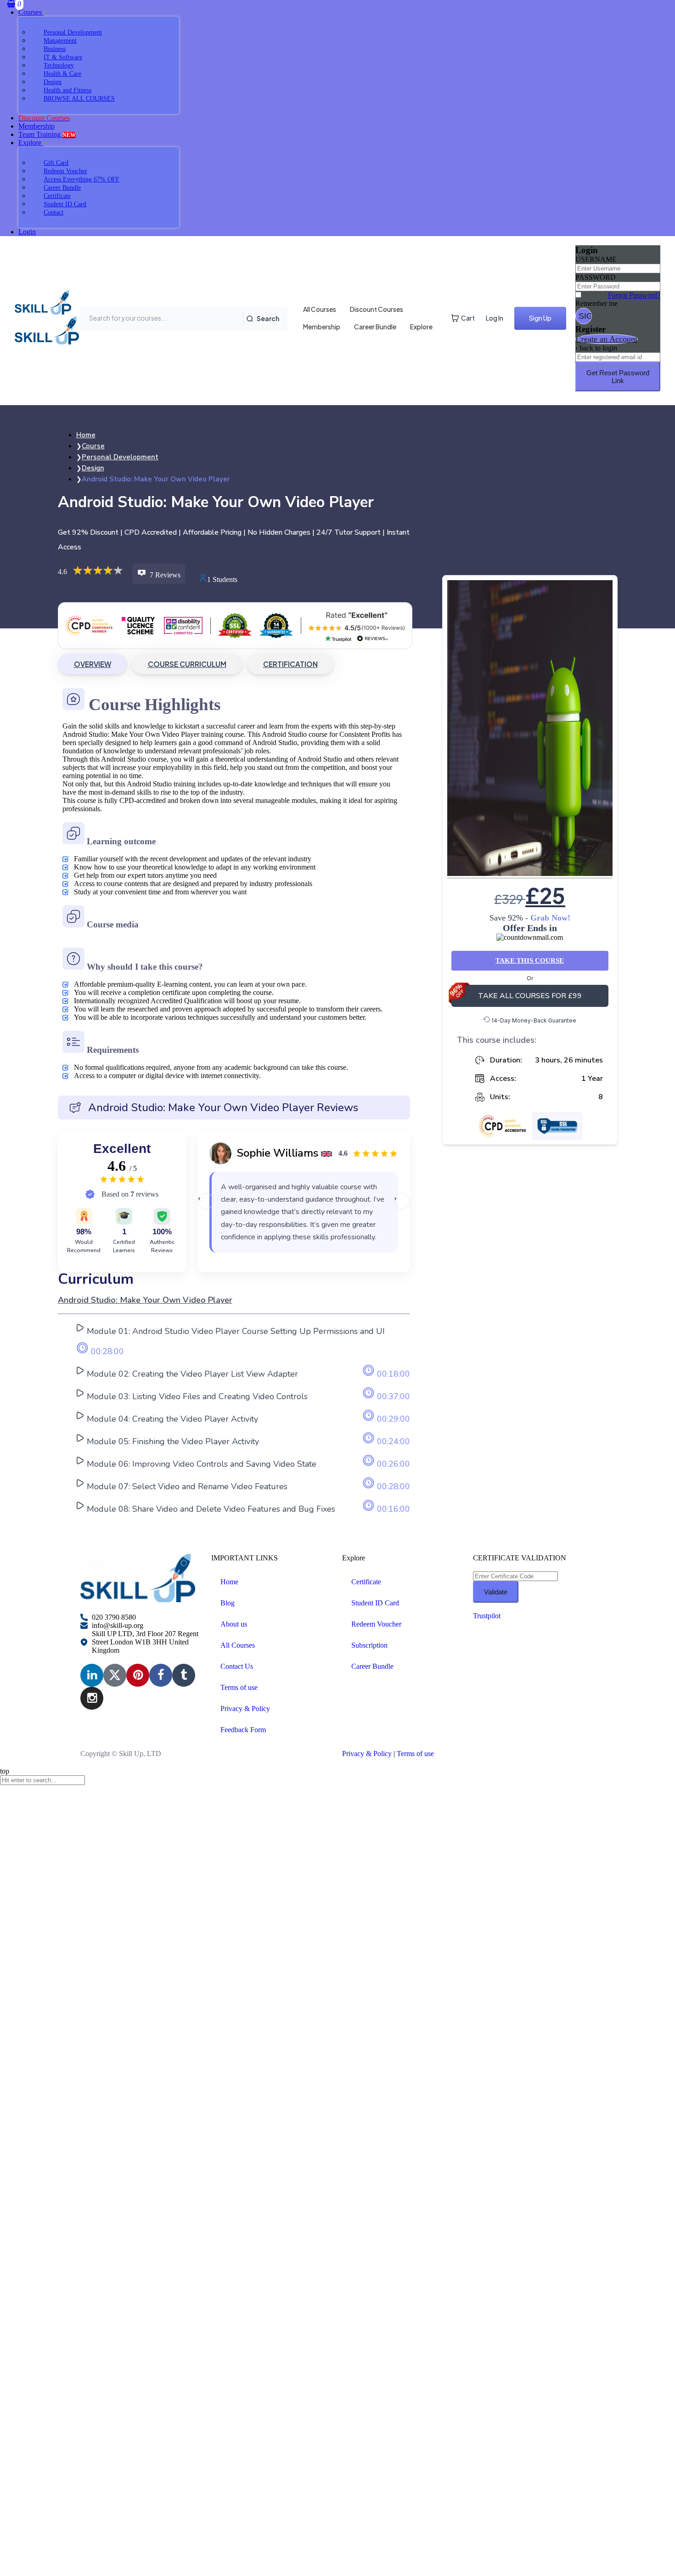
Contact (53, 212)
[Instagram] (92, 1698)
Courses (31, 12)
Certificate (366, 1582)
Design (93, 468)
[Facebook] (161, 1675)
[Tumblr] (184, 1675)
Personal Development (120, 457)
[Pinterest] (138, 1675)
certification (290, 664)
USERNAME (596, 259)
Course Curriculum (187, 664)
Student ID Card (375, 1603)
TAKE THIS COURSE (530, 960)
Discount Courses (377, 309)
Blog (228, 1603)
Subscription (369, 1645)
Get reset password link (618, 377)
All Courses (320, 309)
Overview (93, 664)
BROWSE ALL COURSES (79, 99)
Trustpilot (487, 1616)
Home (229, 1582)
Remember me (596, 303)
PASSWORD (596, 277)
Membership (37, 126)
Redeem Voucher (376, 1624)
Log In (495, 318)
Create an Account (607, 339)
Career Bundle (375, 327)
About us (234, 1624)
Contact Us (237, 1666)
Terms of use (239, 1687)
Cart (468, 318)
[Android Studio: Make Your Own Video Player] (530, 729)
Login (27, 232)
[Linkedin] (92, 1675)
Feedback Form (243, 1730)
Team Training (47, 134)
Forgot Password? (634, 295)
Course (93, 446)
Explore (31, 143)
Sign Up (540, 318)
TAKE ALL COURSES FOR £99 (530, 996)
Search (268, 318)
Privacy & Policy (245, 1709)
